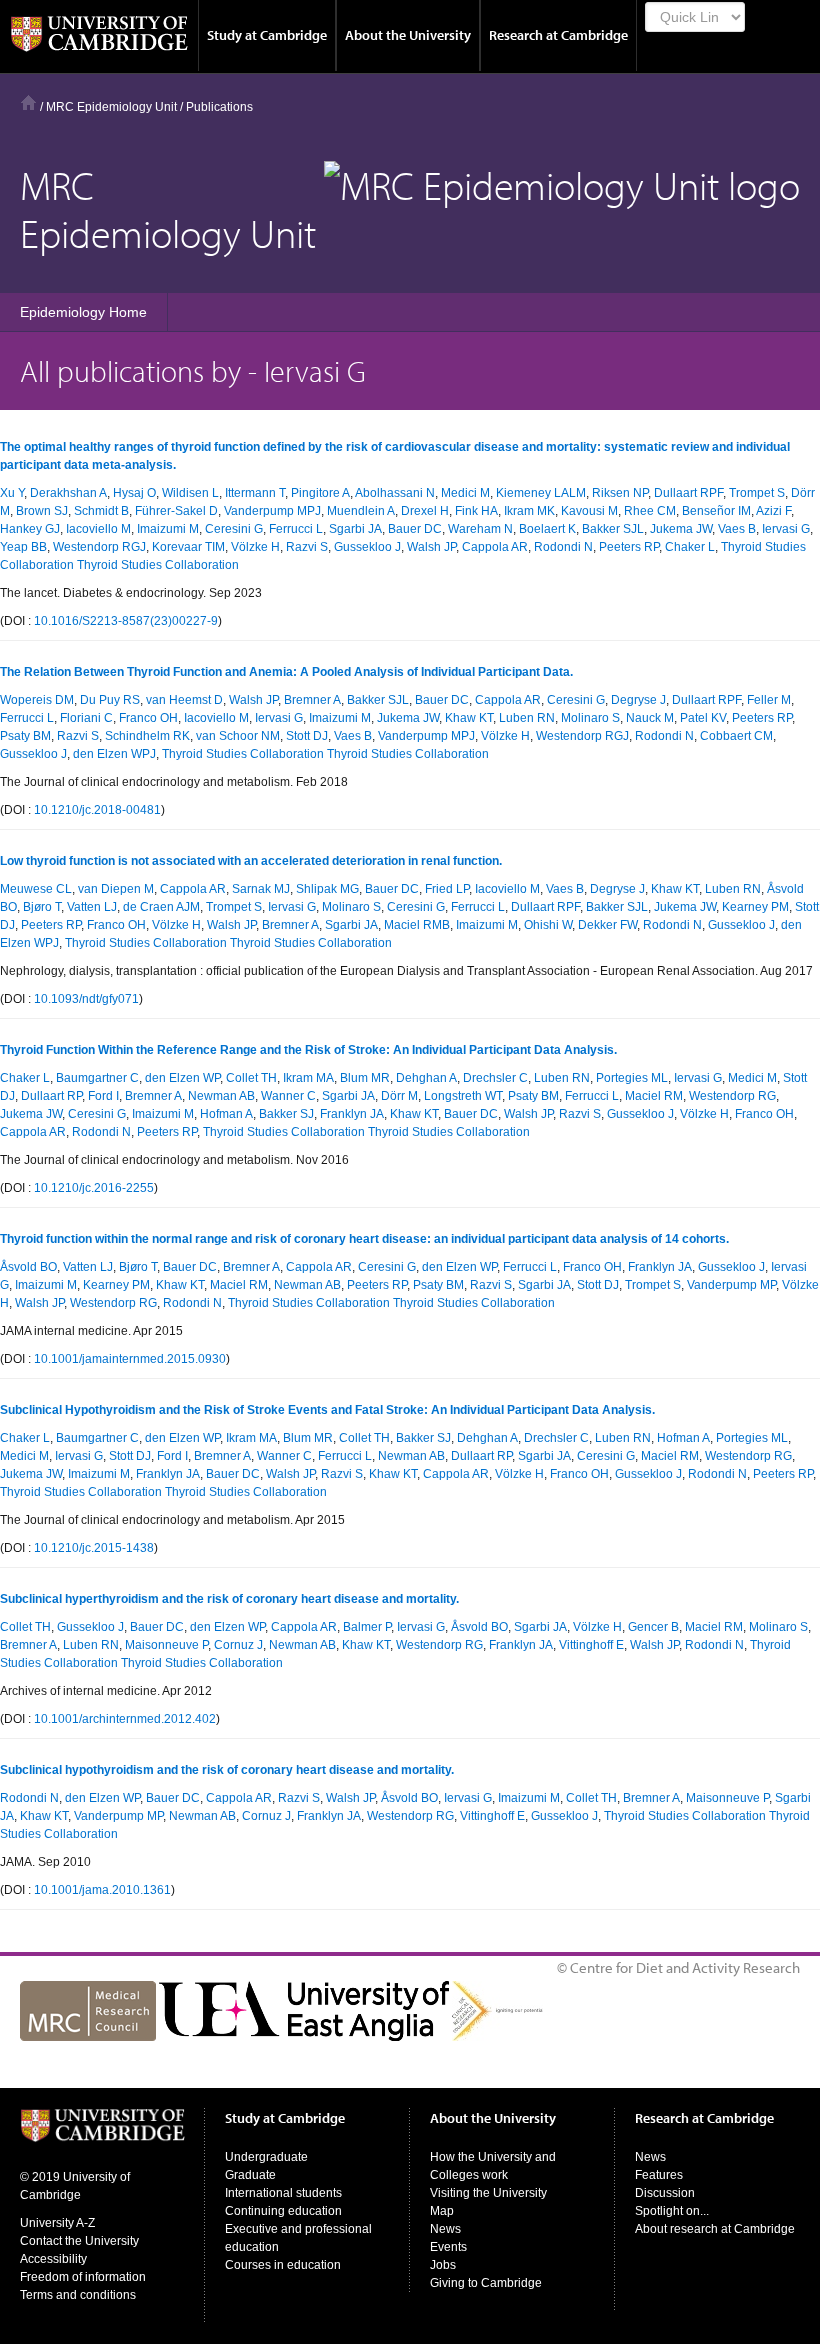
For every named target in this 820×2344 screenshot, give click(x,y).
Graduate (250, 2175)
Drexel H (425, 511)
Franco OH (148, 718)
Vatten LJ (92, 907)
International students (283, 2193)
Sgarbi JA (355, 529)
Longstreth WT (463, 1096)
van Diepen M (116, 889)
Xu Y (12, 493)
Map (442, 2211)
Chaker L (690, 547)
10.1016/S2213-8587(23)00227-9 (126, 621)
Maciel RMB (417, 925)
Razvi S (307, 547)
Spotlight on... (672, 2211)
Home (28, 102)
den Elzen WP (182, 1078)
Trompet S (757, 493)
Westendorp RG (732, 1096)
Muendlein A (361, 511)
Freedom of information (83, 2277)
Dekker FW (607, 925)
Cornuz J (238, 1645)
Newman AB (221, 1096)
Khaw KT (469, 718)
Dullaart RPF (688, 493)
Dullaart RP (51, 1096)
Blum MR (365, 1078)
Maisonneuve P (166, 1645)
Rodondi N (563, 547)
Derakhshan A (68, 493)
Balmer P (367, 1627)
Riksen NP (620, 493)
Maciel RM (654, 1096)
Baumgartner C (97, 1078)
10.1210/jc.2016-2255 (94, 1188)
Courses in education (283, 2265)
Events (448, 2247)
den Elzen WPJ (114, 754)
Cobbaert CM (736, 736)
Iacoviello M (98, 529)
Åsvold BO (28, 1267)
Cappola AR (495, 547)
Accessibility (53, 2259)
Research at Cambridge (558, 35)
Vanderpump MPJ (272, 511)
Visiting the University (488, 2193)
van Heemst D (184, 700)
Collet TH (251, 1078)
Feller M (769, 700)
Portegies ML (632, 1078)
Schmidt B (101, 511)
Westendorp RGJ (99, 547)
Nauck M (650, 718)
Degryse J (638, 700)
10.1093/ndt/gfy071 (86, 999)
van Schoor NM (238, 736)
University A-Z (57, 2223)
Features (659, 2175)
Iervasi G (786, 529)
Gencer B (653, 1627)
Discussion (665, 2193)
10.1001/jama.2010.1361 (102, 1890)
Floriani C (86, 718)
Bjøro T (42, 907)
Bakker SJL (613, 529)
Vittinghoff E (591, 1645)
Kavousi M (589, 511)
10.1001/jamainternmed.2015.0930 (130, 1359)
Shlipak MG (327, 889)
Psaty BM (25, 736)
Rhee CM (650, 511)
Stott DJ (307, 736)
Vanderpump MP (731, 1285)
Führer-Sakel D (176, 511)
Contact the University (79, 2241)
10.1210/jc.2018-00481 (97, 810)
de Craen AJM (161, 907)
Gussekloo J (367, 547)
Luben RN (527, 718)
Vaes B (737, 529)
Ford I (103, 1096)
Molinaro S (590, 718)
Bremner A (312, 700)
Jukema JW (681, 529)
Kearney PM (755, 907)
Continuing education (283, 2211)
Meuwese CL (36, 889)
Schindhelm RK (147, 736)
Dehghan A (426, 1078)
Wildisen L (190, 493)
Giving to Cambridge (486, 2283)
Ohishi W (548, 925)
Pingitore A (320, 493)
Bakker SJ (286, 1114)
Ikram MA (308, 1078)
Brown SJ (42, 511)
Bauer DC (415, 529)
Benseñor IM (716, 511)
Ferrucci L (296, 529)
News (445, 2229)
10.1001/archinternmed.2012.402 (125, 1719)
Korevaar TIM (188, 547)
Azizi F (773, 511)
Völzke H (255, 547)
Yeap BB (23, 547)
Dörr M (399, 1096)
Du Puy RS (110, 700)
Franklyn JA (352, 1114)
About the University (408, 35)
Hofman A (226, 1114)
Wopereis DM (37, 700)
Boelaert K (547, 529)
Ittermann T (255, 493)
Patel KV (703, 718)
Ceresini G (234, 529)
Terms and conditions (78, 2295)
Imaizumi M (168, 529)
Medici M (465, 493)
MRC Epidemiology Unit (111, 107)
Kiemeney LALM (541, 493)
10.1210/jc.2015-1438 (94, 1548)
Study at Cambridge (267, 35)
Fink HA (476, 511)
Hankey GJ (30, 529)
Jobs (443, 2265)
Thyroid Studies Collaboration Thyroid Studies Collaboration (325, 754)
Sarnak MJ (261, 889)
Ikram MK (529, 511)
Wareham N (480, 529)
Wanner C (288, 1096)
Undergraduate (266, 2157)
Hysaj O (134, 493)
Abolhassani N (395, 493)
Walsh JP (431, 547)
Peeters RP (629, 547)
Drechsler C (495, 1078)
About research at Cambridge (715, 2229)
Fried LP (447, 889)
